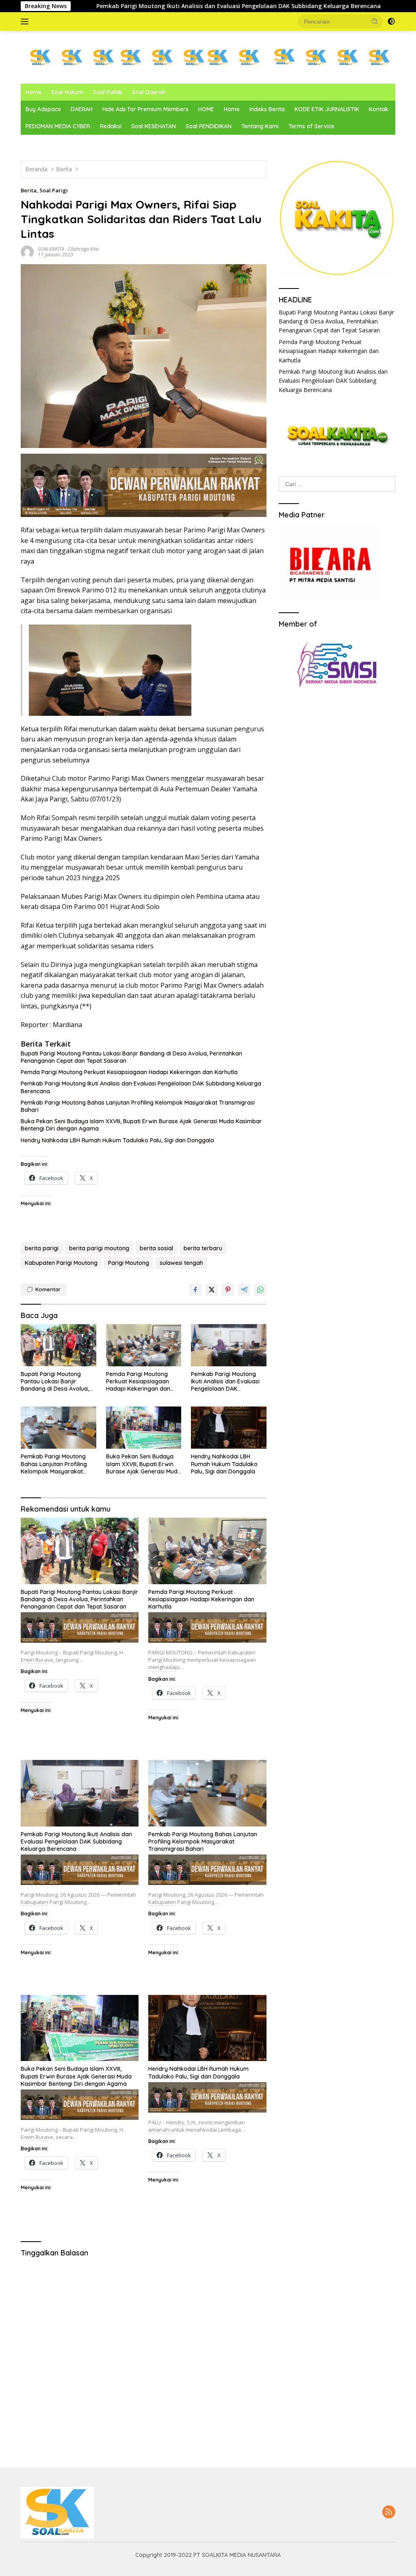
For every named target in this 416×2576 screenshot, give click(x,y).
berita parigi (42, 1248)
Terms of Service (311, 126)
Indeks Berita (267, 109)
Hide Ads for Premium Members (145, 109)
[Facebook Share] (195, 1290)
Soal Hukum (67, 92)
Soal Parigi (54, 190)
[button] (375, 21)
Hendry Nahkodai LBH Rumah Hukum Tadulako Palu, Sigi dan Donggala (117, 1140)
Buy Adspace (43, 109)
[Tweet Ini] (212, 1290)
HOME (206, 109)
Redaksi (111, 126)
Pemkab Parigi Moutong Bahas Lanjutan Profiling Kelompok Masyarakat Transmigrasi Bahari (138, 1106)
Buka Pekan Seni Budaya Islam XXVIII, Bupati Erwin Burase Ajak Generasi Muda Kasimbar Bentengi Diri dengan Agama (141, 1125)
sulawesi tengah (181, 1263)
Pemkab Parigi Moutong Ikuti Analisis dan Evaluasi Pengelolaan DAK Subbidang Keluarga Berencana (148, 6)
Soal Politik (108, 92)
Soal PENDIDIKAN (209, 126)
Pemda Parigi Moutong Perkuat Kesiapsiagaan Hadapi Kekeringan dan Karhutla (129, 1072)
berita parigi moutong (99, 1248)
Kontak (379, 109)
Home (34, 92)
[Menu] (26, 22)
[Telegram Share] (244, 1290)
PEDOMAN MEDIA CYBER (58, 126)
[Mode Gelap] (391, 22)
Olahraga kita (83, 249)
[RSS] (389, 2512)
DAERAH (82, 109)
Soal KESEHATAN (154, 126)
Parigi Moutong (129, 1263)
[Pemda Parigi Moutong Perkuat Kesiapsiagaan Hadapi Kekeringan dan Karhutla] (144, 1345)
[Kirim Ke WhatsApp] (260, 1290)
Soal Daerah (149, 92)
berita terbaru (203, 1248)
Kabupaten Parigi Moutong (61, 1263)
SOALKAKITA (51, 249)
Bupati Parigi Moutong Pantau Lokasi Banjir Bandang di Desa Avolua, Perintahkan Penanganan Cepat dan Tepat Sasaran (131, 1057)
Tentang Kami (260, 126)
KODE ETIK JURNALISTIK (327, 109)
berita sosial (156, 1248)
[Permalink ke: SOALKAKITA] (27, 251)
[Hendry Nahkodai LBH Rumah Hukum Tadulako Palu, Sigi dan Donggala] (229, 1428)
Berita (29, 190)
